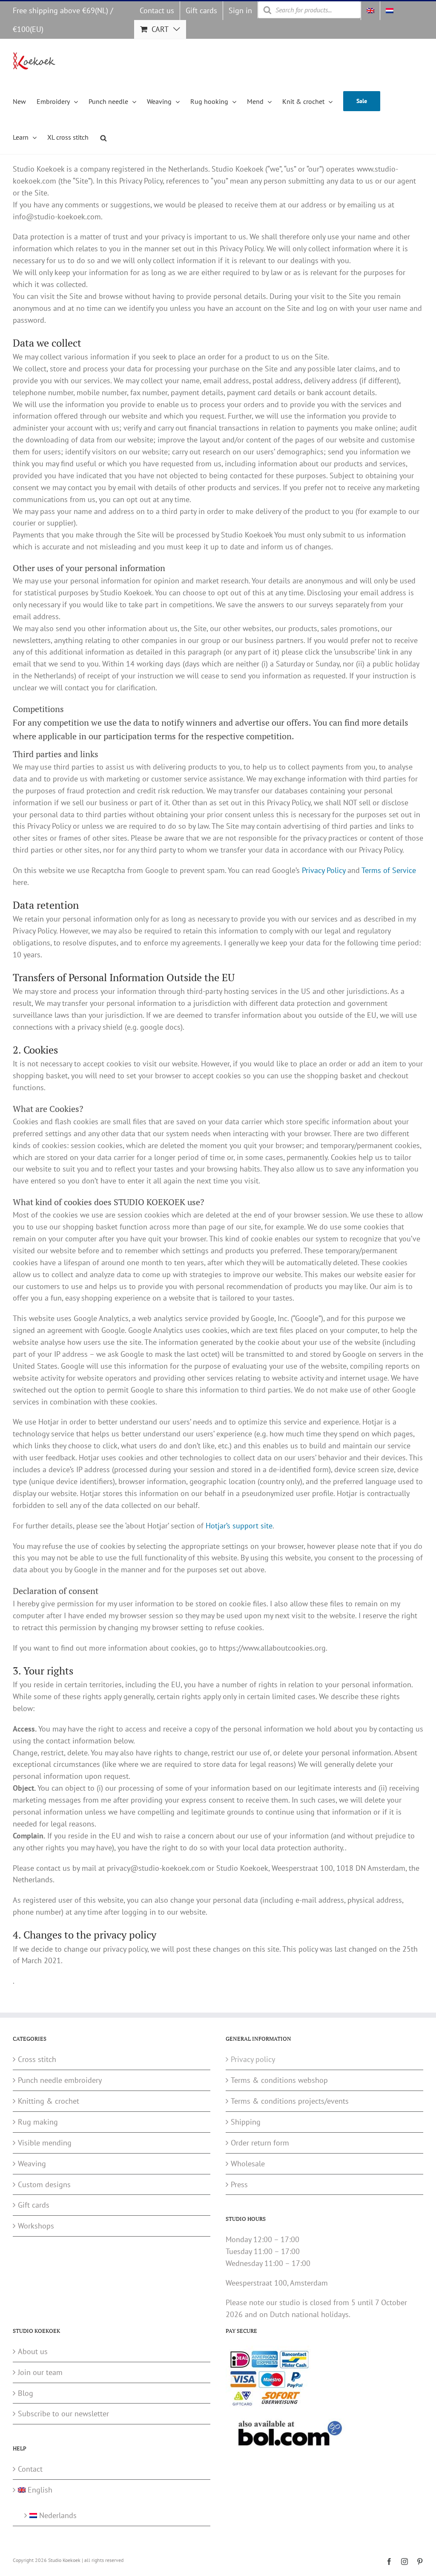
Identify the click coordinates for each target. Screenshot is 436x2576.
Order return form (260, 2143)
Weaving (32, 2164)
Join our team (40, 2372)
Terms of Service (389, 870)
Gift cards (34, 2205)
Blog (26, 2393)
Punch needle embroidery (60, 2080)
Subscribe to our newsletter (63, 2414)
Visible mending (45, 2143)
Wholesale (248, 2164)
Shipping (246, 2122)
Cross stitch (37, 2059)
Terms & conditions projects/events (290, 2101)
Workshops (36, 2226)
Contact (30, 2469)
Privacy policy (253, 2059)
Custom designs (44, 2184)
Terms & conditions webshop (279, 2080)
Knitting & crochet (49, 2101)
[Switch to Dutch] (390, 11)
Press (239, 2184)
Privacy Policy (324, 870)
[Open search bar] (103, 137)
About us (33, 2351)
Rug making (38, 2122)
